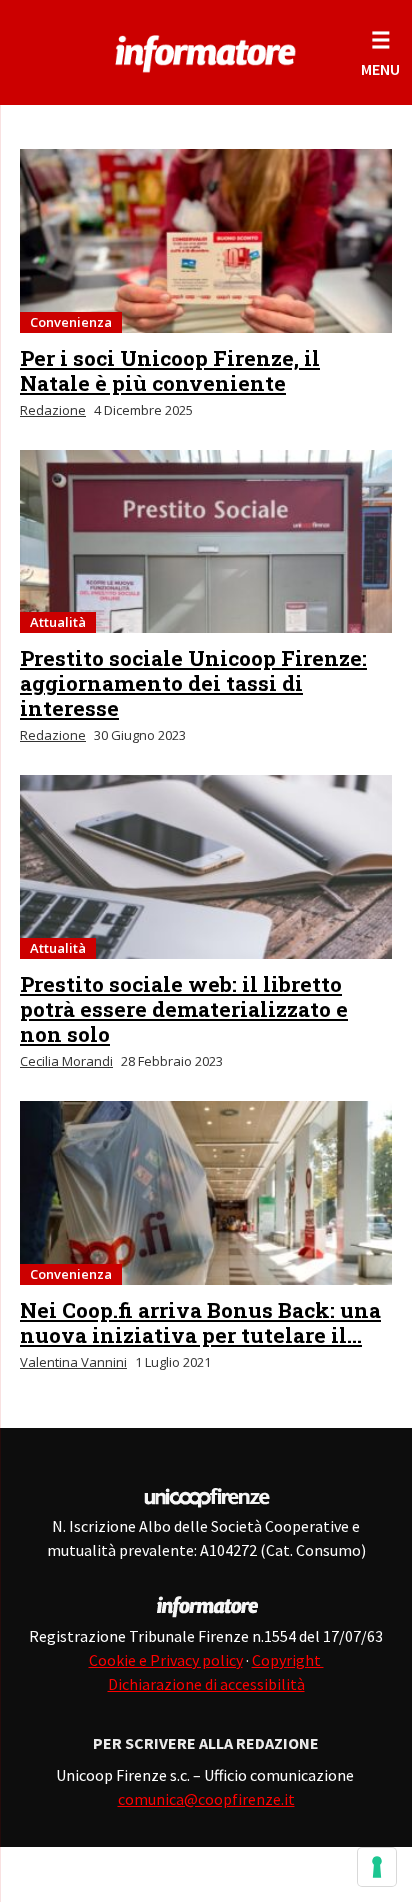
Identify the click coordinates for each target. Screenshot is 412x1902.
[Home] (206, 50)
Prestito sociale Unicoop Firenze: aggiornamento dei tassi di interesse (193, 683)
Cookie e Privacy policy (166, 1660)
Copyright (288, 1660)
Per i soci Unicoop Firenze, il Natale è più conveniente (170, 370)
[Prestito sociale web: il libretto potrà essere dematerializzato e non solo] (206, 867)
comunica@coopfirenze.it (206, 1799)
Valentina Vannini (73, 1362)
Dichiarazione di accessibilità (206, 1684)
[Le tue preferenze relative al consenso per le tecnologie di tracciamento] (377, 1867)
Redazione (53, 410)
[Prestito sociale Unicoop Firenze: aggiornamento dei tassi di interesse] (206, 542)
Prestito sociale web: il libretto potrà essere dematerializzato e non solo (184, 1009)
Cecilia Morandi (66, 1061)
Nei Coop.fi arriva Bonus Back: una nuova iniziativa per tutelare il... (200, 1322)
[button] (380, 52)
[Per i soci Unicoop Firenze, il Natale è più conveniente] (206, 241)
